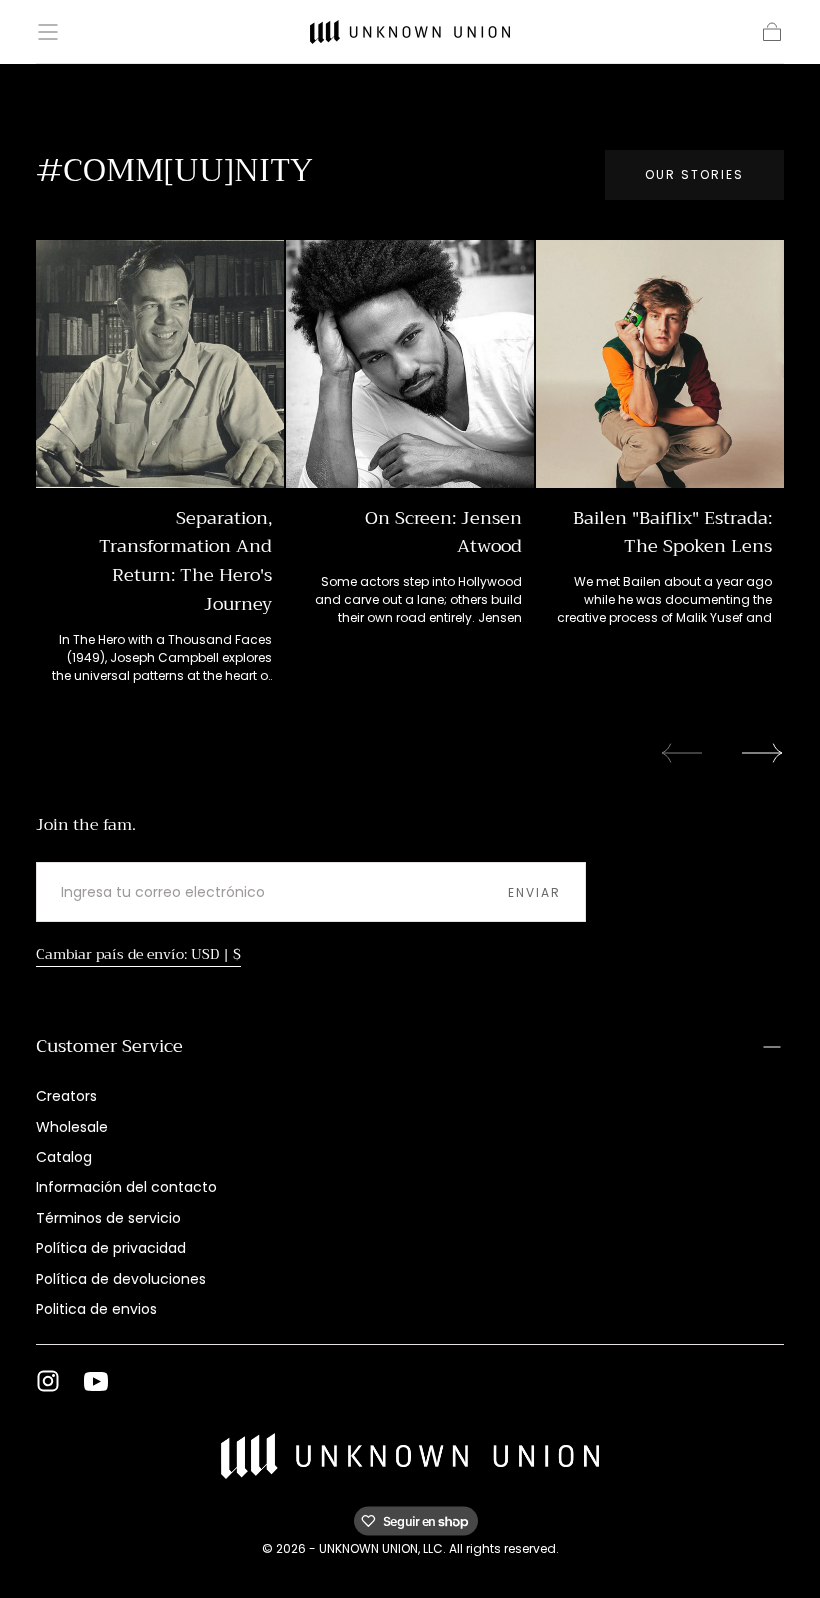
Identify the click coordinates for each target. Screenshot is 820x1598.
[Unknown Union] (410, 1456)
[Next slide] (763, 753)
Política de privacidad (111, 1248)
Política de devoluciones (121, 1279)
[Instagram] (48, 1381)
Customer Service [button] (109, 1046)
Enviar (534, 892)
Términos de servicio (108, 1218)
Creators (66, 1096)
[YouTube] (96, 1381)
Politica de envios (96, 1309)
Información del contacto (126, 1187)
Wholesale (72, 1127)
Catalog (64, 1157)
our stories (694, 174)
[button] (48, 32)
